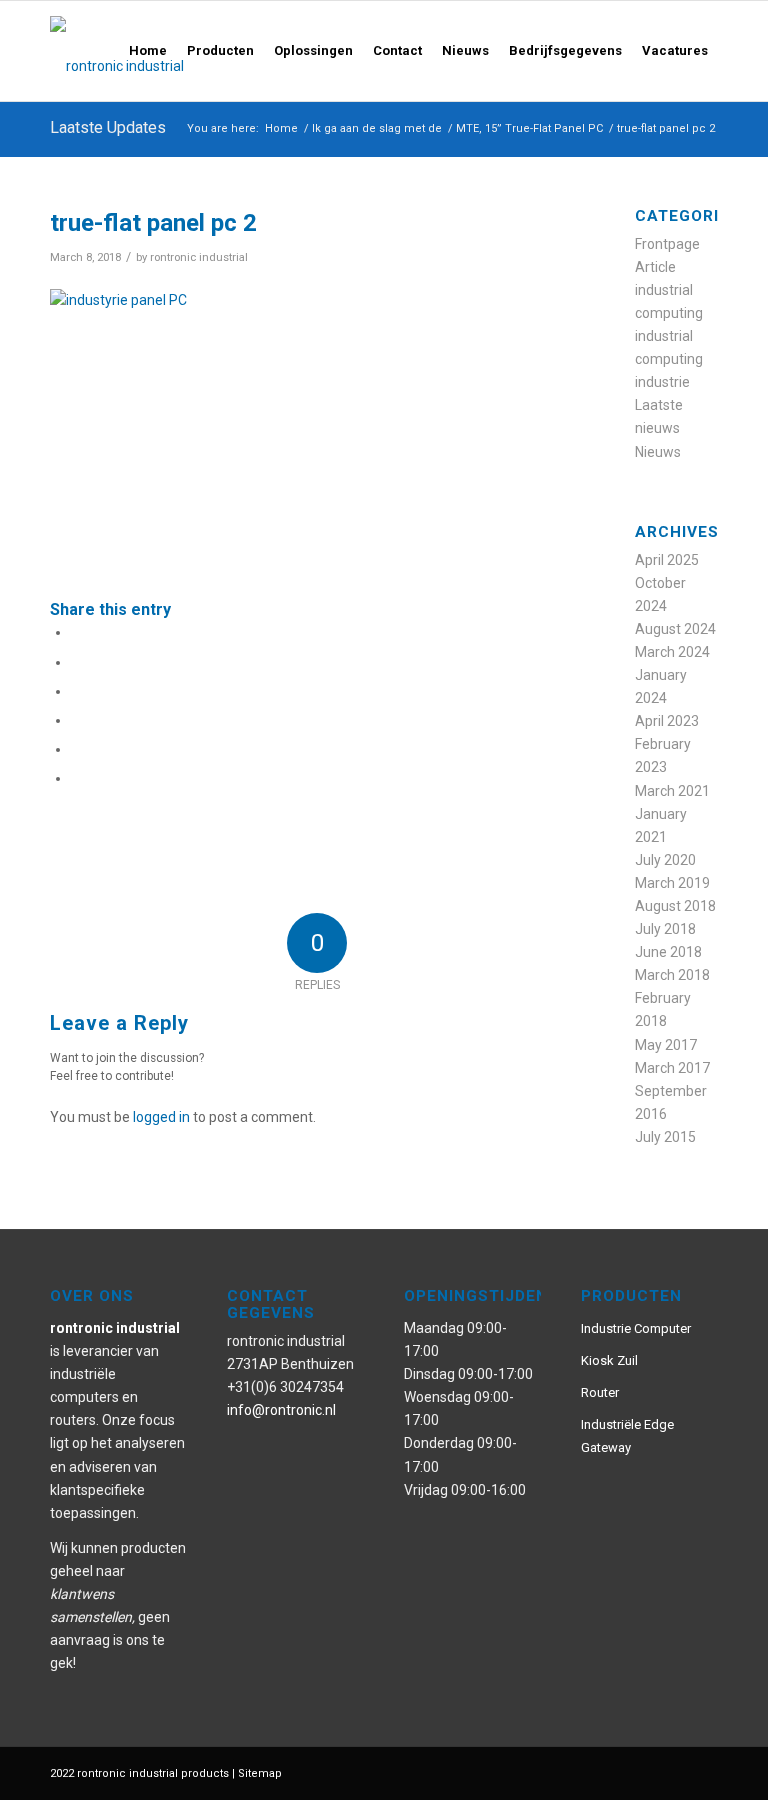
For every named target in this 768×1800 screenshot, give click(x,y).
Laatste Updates (108, 127)
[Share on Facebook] (76, 632)
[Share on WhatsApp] (76, 691)
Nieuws (658, 452)
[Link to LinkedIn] (703, 1772)
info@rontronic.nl (281, 1410)
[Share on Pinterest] (76, 720)
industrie (662, 382)
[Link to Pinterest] (613, 1772)
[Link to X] (673, 1772)
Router (600, 1392)
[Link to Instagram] (643, 1772)
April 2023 (667, 721)
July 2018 (665, 929)
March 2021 (672, 791)
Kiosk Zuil (609, 1360)
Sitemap (260, 1773)
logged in (161, 1117)
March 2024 (672, 652)
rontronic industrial (199, 257)
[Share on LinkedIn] (76, 749)
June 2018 (668, 952)
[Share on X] (76, 662)
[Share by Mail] (76, 778)
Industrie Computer (636, 1328)
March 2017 (672, 1068)
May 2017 (666, 1045)
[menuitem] (148, 51)
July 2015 (665, 1137)
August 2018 (675, 906)
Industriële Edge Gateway (627, 1436)
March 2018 (672, 975)
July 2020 (665, 860)
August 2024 (675, 629)
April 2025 (667, 560)
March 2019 (672, 883)
